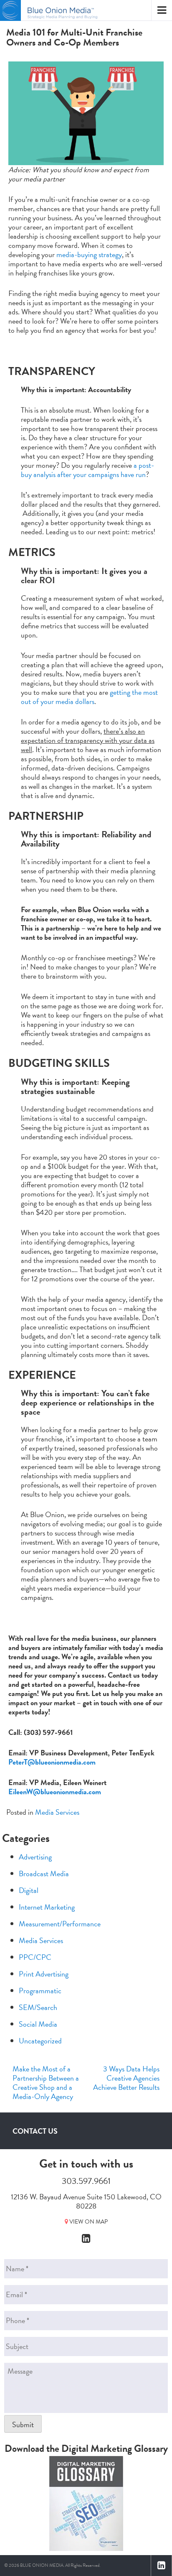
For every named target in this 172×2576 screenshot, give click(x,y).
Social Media (38, 2024)
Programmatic (40, 1991)
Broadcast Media (44, 1873)
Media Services (57, 1812)
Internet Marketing (47, 1907)
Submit (23, 2424)
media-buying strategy (89, 254)
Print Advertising (44, 1974)
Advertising (35, 1857)
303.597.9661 (86, 2181)
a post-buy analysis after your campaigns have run (87, 470)
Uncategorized (40, 2041)
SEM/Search (38, 2007)
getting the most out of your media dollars (89, 697)
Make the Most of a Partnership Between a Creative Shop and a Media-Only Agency (46, 2082)
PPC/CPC (35, 1957)
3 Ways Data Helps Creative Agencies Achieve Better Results (126, 2078)
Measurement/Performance (60, 1924)
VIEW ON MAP (88, 2222)
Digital (29, 1890)
